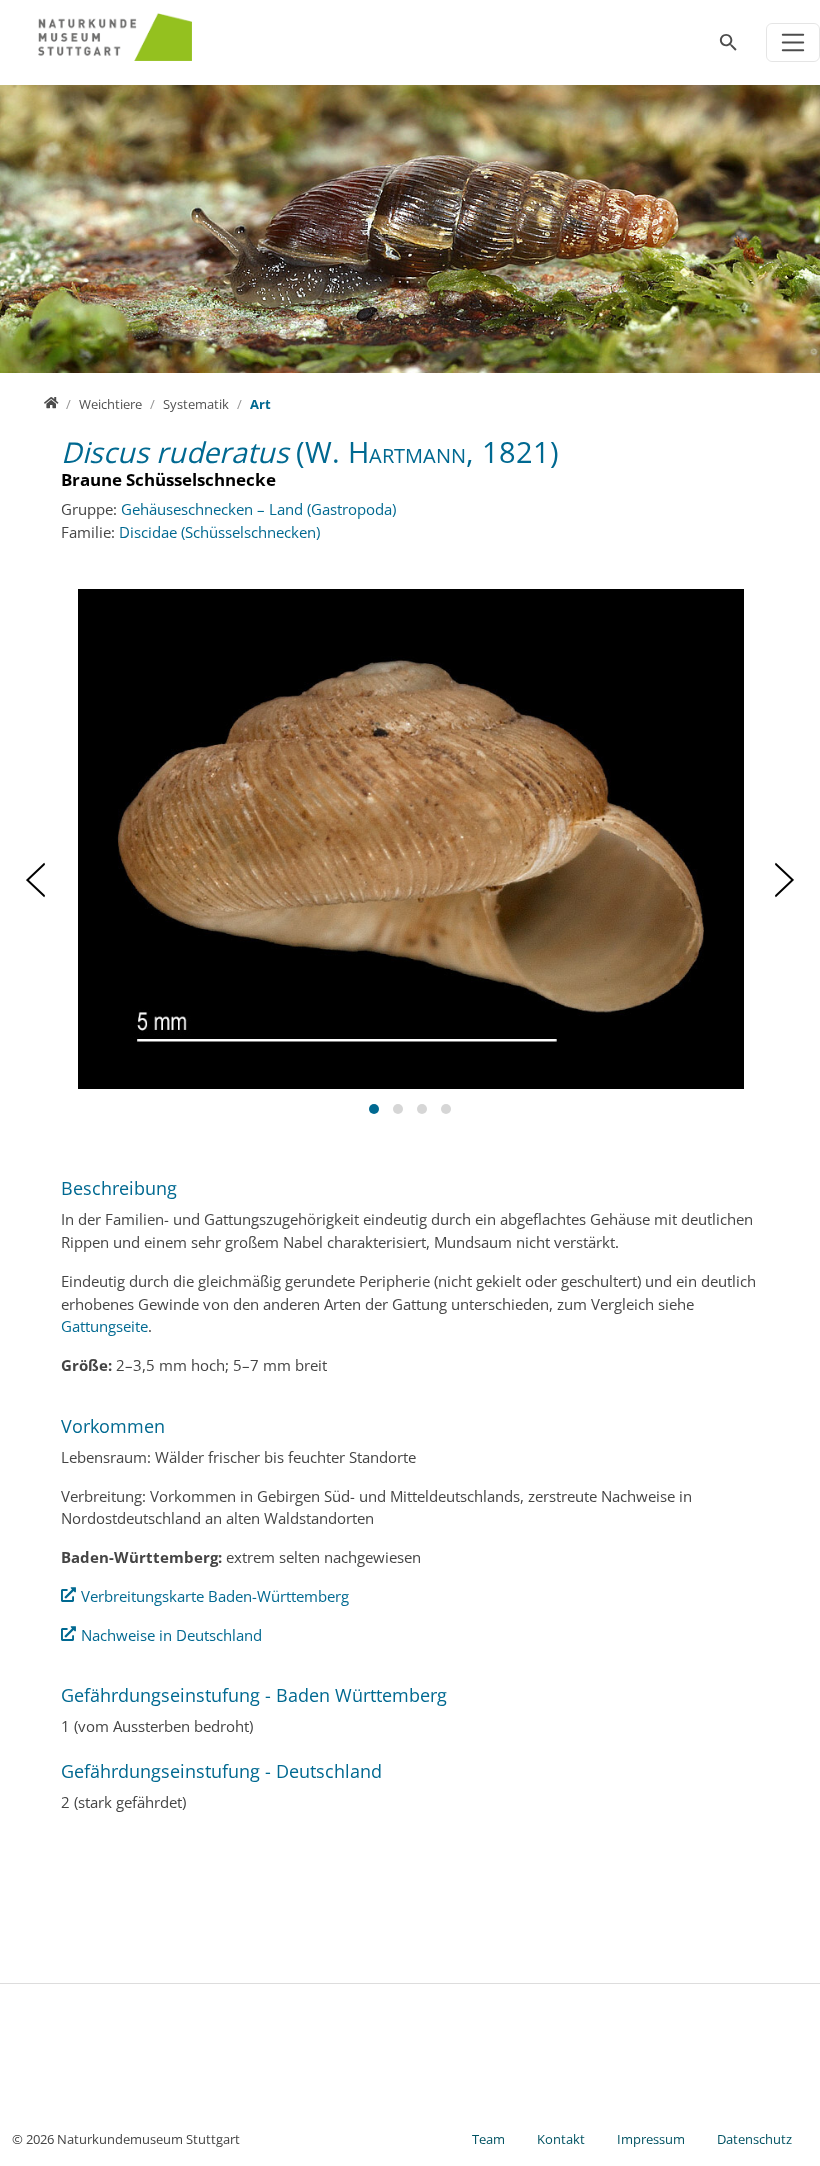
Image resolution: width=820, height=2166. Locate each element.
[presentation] (35, 880)
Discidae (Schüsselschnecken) (219, 532)
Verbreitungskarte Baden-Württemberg (215, 1596)
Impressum (651, 2139)
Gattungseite (104, 1326)
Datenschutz (754, 2139)
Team (488, 2139)
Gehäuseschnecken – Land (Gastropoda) (258, 509)
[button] (374, 1109)
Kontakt (561, 2139)
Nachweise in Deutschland (171, 1635)
